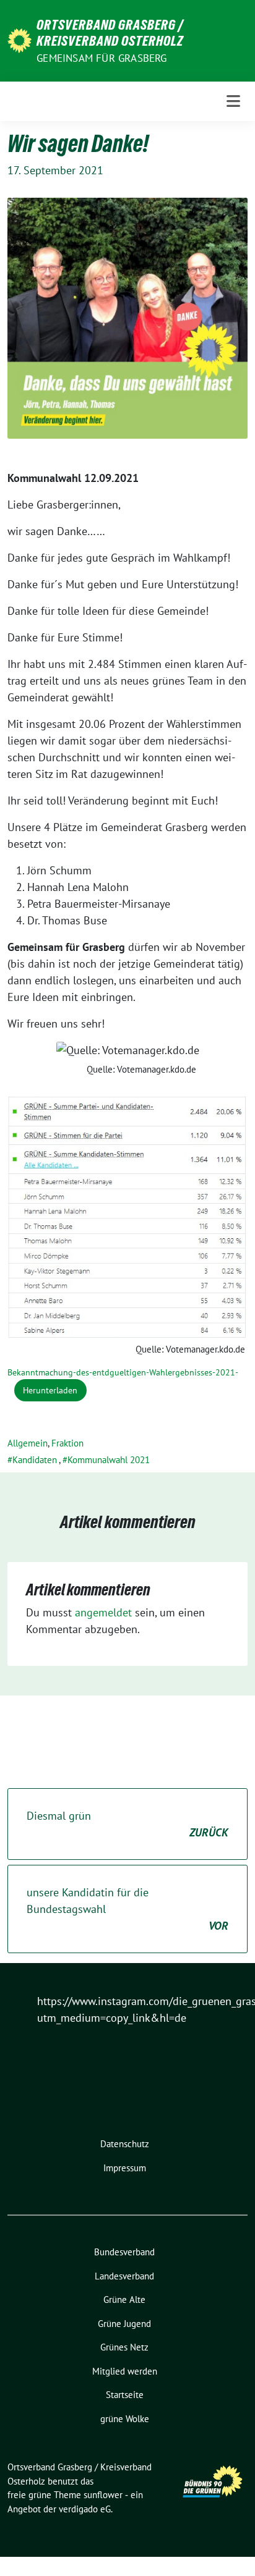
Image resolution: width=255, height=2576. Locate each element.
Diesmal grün (127, 1824)
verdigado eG (85, 2509)
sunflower (103, 2495)
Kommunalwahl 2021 (109, 1460)
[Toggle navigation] (233, 101)
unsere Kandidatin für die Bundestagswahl (127, 1909)
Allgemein (28, 1443)
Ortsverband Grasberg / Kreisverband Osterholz (110, 33)
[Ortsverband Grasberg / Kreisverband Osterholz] (19, 39)
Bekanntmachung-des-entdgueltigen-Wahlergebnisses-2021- (123, 1372)
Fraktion (67, 1443)
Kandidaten (35, 1460)
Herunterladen (50, 1390)
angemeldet (103, 1612)
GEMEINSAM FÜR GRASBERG (102, 58)
